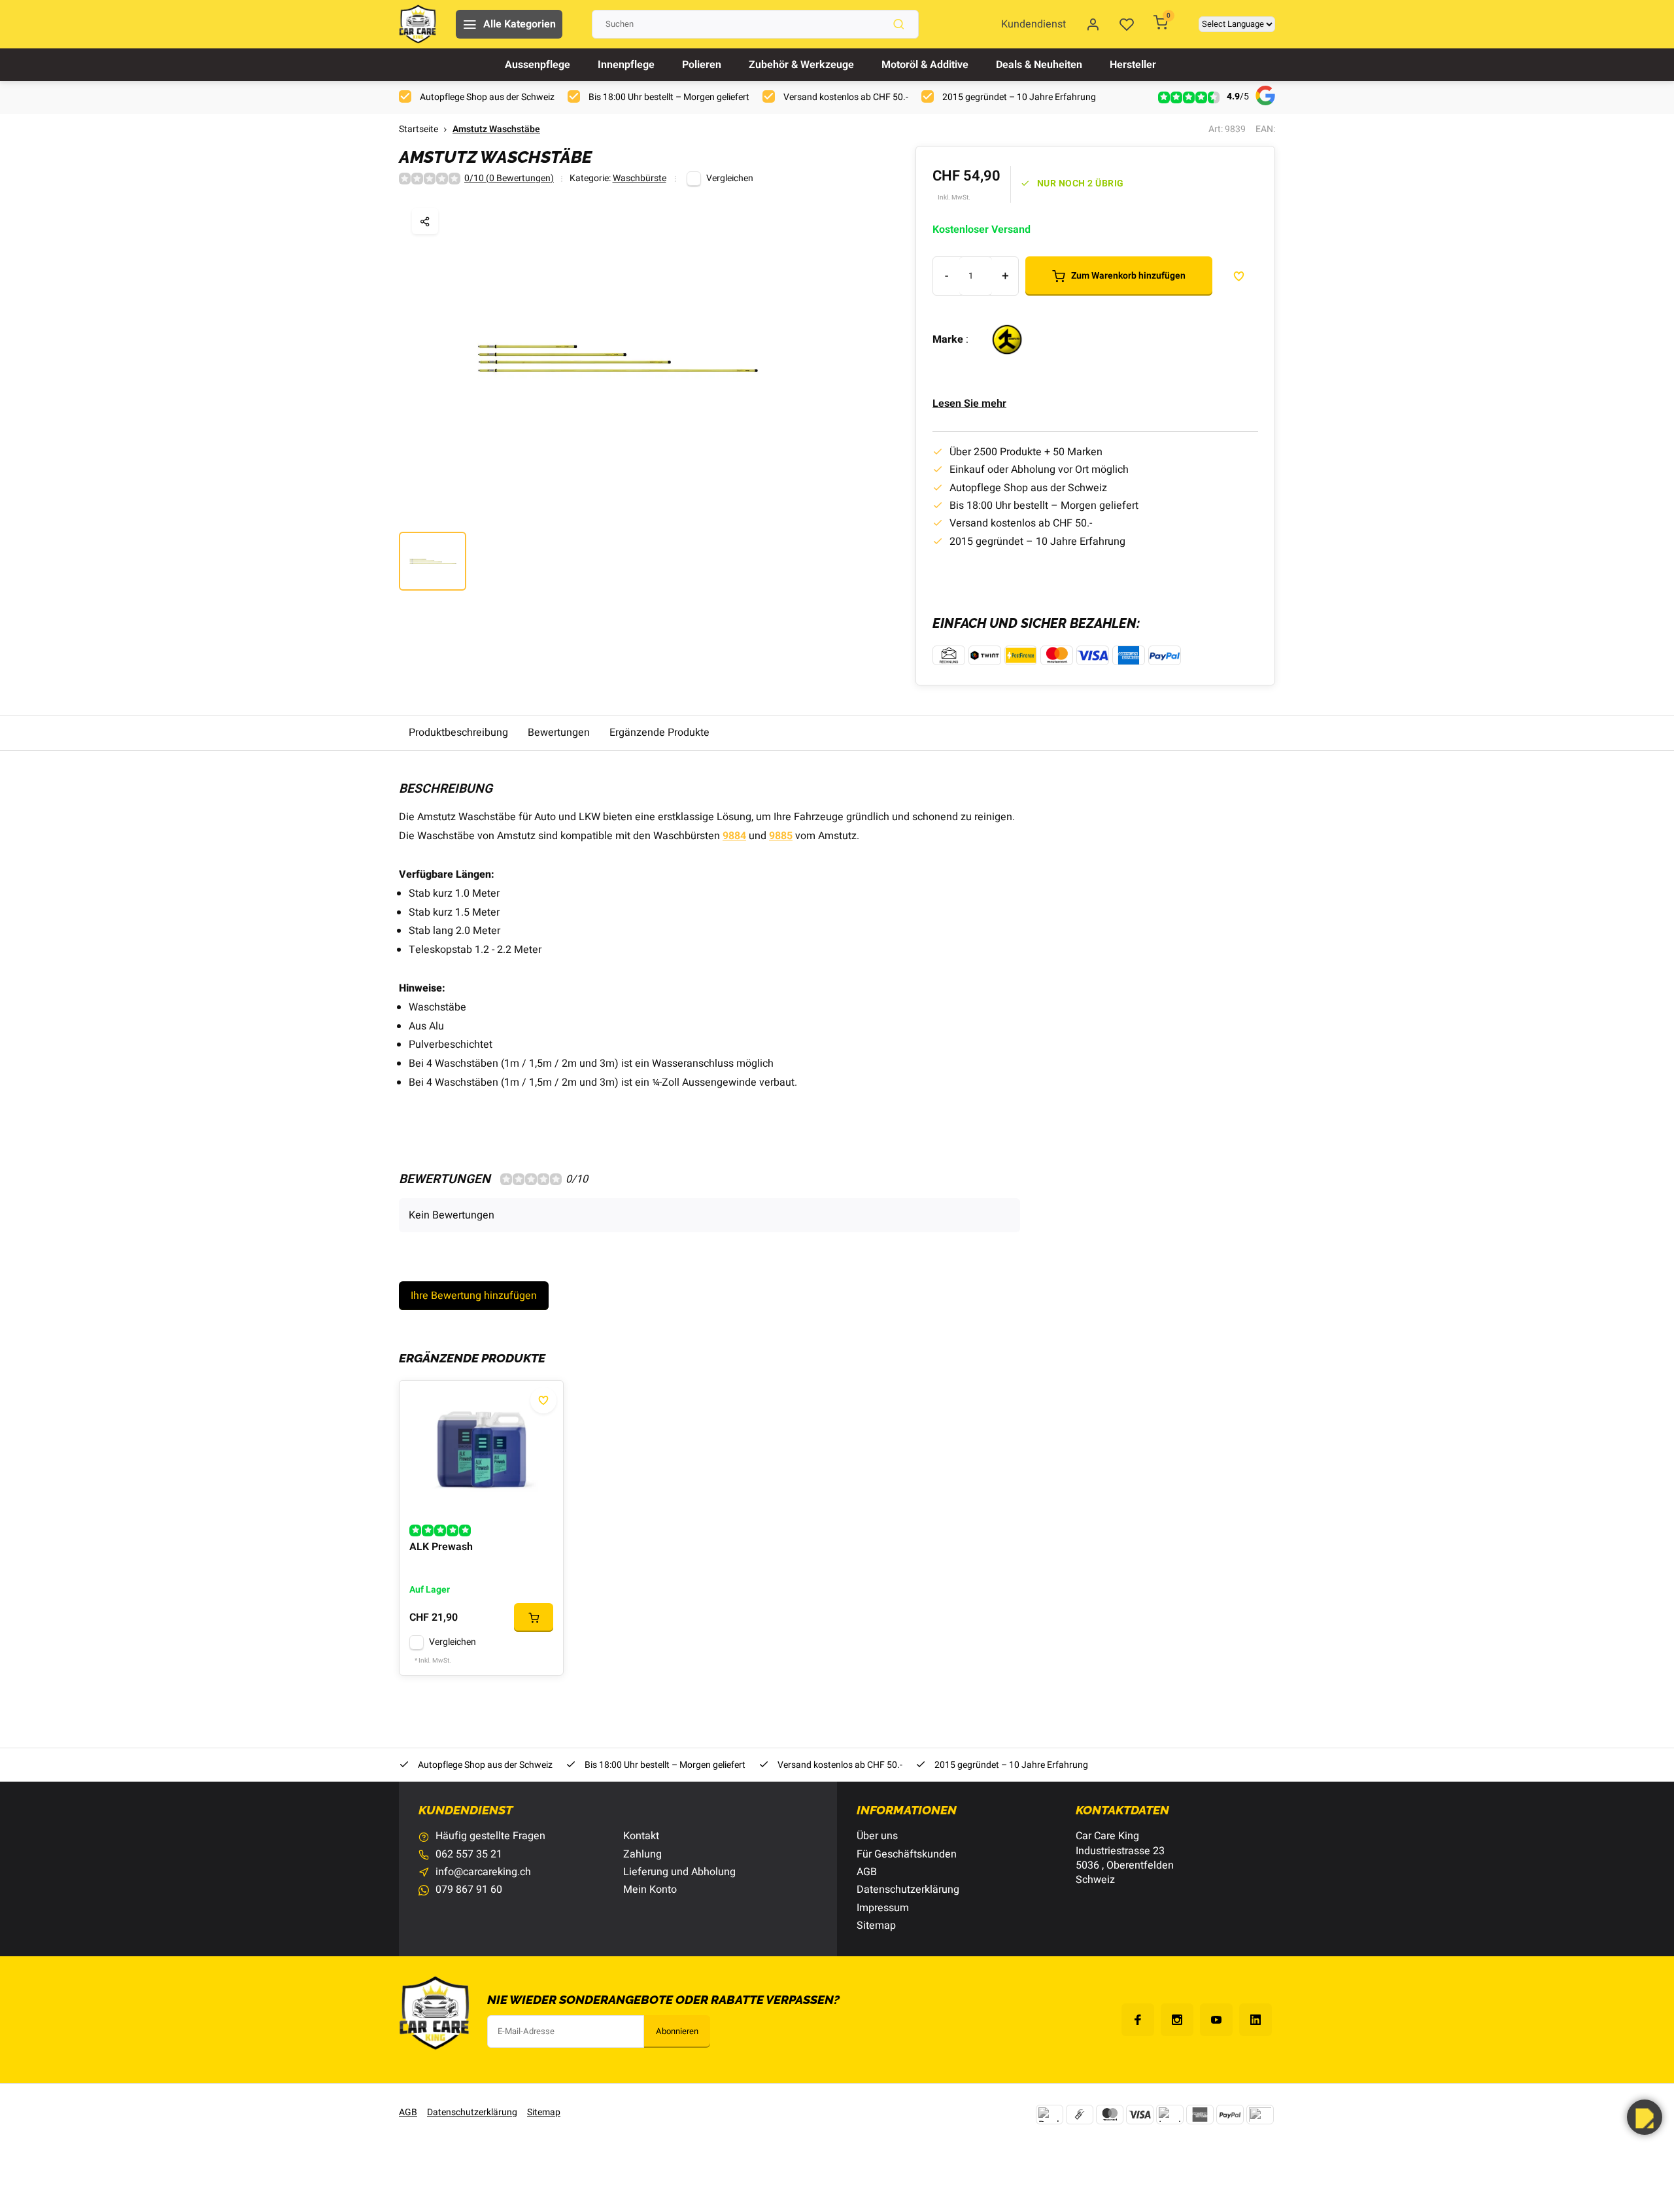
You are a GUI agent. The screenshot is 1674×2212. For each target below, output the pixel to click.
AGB (867, 1872)
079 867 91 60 (469, 1890)
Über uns (877, 1836)
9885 (781, 836)
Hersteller (1133, 65)
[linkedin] (1255, 2020)
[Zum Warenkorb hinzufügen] (534, 1617)
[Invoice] (1170, 2115)
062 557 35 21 (469, 1854)
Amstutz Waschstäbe (496, 130)
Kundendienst (1033, 24)
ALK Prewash (441, 1547)
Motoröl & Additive (925, 65)
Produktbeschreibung (458, 733)
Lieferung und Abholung (679, 1872)
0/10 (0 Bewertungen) (509, 179)
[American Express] (1200, 2115)
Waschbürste (640, 179)
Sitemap (876, 1926)
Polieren (702, 65)
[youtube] (1216, 2020)
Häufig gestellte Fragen (490, 1836)
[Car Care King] (418, 24)
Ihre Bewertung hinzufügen (474, 1296)
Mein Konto (650, 1890)
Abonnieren (677, 2031)
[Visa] (1140, 2115)
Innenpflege (626, 65)
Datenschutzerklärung (908, 1890)
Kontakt (641, 1836)
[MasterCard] (1110, 2115)
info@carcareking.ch (483, 1872)
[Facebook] (1138, 2020)
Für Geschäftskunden (907, 1854)
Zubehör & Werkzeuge (801, 65)
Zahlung (642, 1854)
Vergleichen (730, 179)
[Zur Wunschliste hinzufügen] (543, 1400)
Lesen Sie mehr (969, 404)
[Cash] (1080, 2115)
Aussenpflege (538, 65)
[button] (1645, 2117)
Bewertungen (559, 733)
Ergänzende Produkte (659, 733)
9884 (734, 836)
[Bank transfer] (1050, 2115)
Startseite (418, 130)
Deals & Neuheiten (1039, 65)
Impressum (883, 1908)
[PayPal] (1230, 2115)
